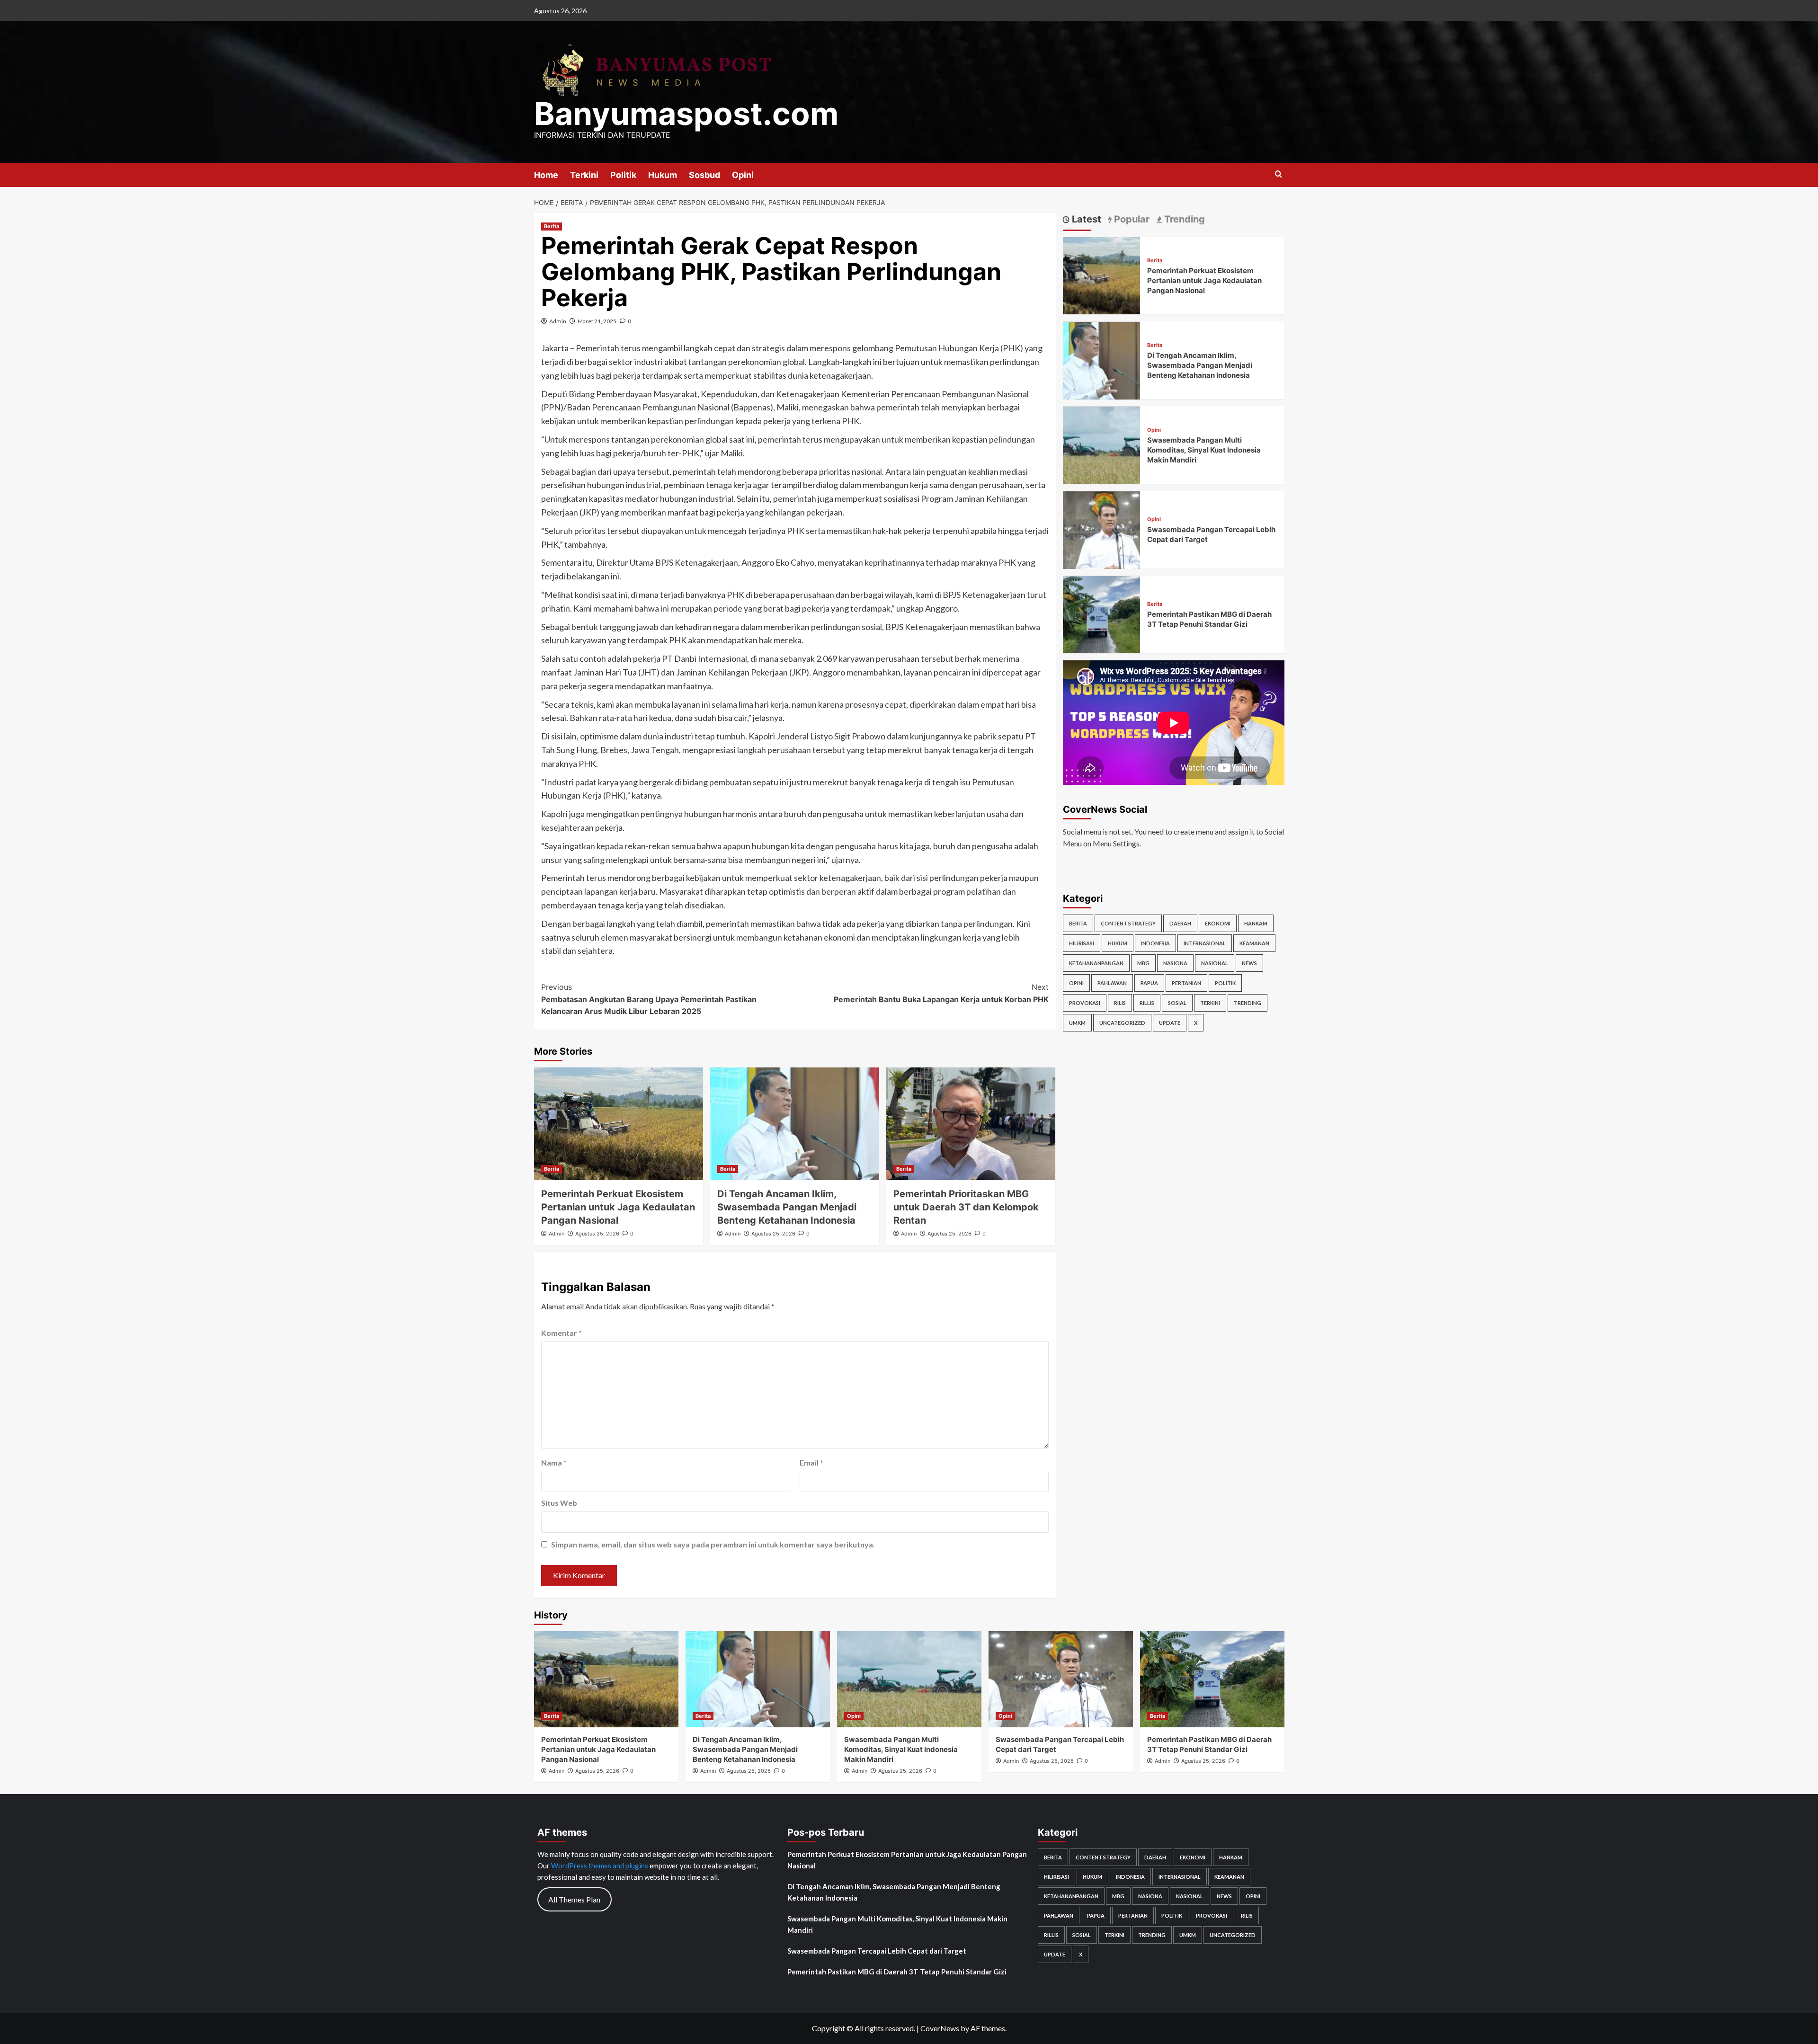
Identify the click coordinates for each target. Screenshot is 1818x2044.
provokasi (1085, 1003)
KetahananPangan (1096, 963)
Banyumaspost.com (686, 114)
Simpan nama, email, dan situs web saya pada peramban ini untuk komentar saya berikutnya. (713, 1544)
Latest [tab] (1085, 219)
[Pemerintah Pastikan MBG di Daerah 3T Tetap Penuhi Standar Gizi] (1102, 614)
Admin (558, 321)
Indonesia (1155, 943)
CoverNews (940, 2028)
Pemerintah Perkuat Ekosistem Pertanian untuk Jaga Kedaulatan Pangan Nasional (618, 1207)
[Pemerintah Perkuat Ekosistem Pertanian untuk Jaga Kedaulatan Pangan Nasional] (619, 1124)
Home (546, 175)
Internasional (1205, 943)
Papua (1149, 983)
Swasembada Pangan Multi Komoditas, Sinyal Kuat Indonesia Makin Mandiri (1204, 450)
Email (811, 1462)
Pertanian (1186, 983)
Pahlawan (1112, 983)
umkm (1077, 1023)
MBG (1143, 963)
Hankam (1256, 923)
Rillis (1147, 1003)
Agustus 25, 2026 (597, 1234)
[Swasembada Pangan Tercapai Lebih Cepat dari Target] (1102, 529)
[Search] (1279, 174)
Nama (554, 1462)
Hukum (663, 175)
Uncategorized (1122, 1023)
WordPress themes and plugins (600, 1866)
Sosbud (704, 175)
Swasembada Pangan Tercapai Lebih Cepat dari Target (877, 1951)
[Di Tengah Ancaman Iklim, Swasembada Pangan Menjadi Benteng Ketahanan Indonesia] (795, 1124)
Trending (1248, 1003)
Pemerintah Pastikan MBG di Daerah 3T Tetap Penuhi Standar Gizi (897, 1972)
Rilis (1120, 1003)
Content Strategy (1128, 923)
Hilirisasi (1082, 943)
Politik (623, 175)
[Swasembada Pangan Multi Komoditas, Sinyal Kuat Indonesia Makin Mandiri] (1102, 444)
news (1249, 963)
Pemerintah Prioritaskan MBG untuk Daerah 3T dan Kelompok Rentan (966, 1207)
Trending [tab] (1183, 219)
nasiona (1175, 963)
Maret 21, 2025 (597, 321)
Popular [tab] (1131, 219)
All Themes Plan (574, 1899)
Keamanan (1254, 943)
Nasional (1215, 963)
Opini (743, 175)
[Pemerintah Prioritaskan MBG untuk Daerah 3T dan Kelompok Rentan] (971, 1124)
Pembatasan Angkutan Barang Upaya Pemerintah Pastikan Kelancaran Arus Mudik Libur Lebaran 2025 (649, 999)
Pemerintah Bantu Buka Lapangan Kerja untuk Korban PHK (941, 993)
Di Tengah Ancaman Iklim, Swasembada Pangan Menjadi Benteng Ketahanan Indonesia (787, 1207)
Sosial (1177, 1003)
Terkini (584, 175)
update (1170, 1023)
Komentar (561, 1333)
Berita (552, 226)
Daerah (1180, 923)
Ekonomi (1218, 923)
